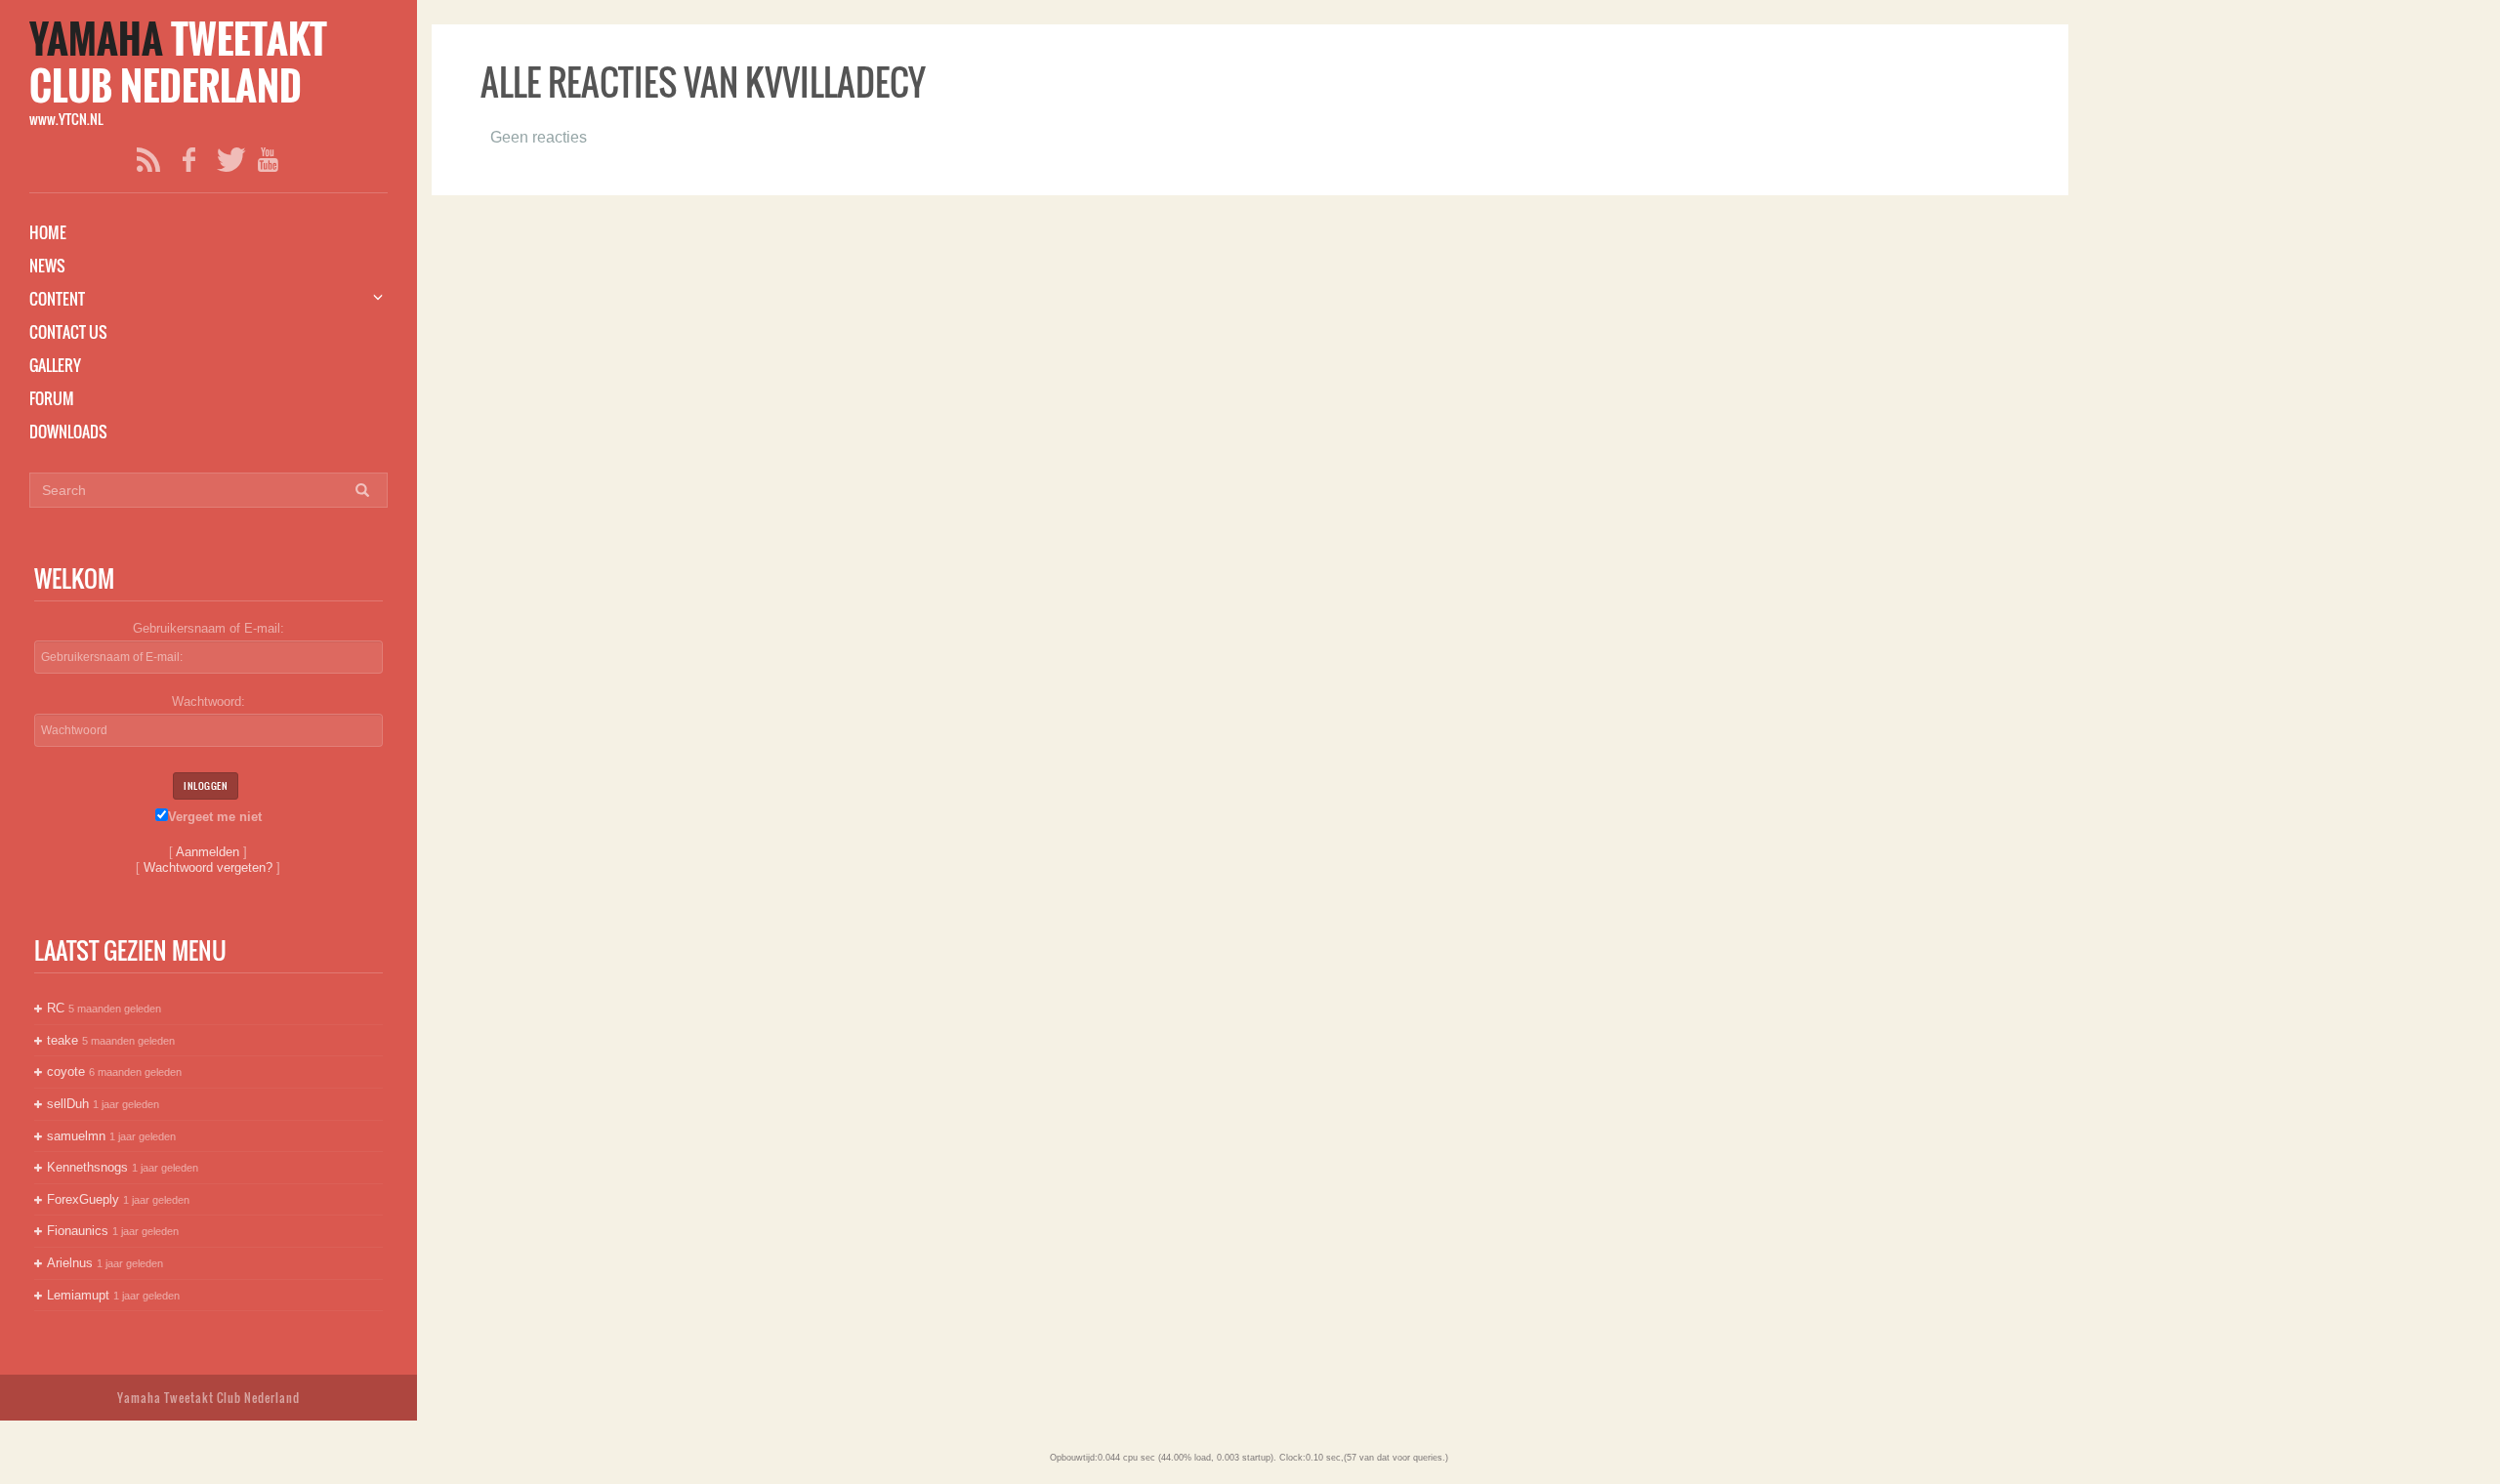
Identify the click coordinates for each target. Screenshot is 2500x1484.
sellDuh (68, 1104)
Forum (52, 398)
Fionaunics (78, 1231)
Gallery (55, 365)
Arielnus (70, 1263)
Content (57, 299)
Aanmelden (208, 852)
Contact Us (68, 332)
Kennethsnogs (87, 1167)
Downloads (68, 432)
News (47, 266)
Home (48, 232)
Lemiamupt (78, 1295)
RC (56, 1008)
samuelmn (76, 1136)
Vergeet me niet (215, 817)
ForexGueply (83, 1199)
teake (62, 1040)
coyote (66, 1072)
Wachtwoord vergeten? (208, 867)
